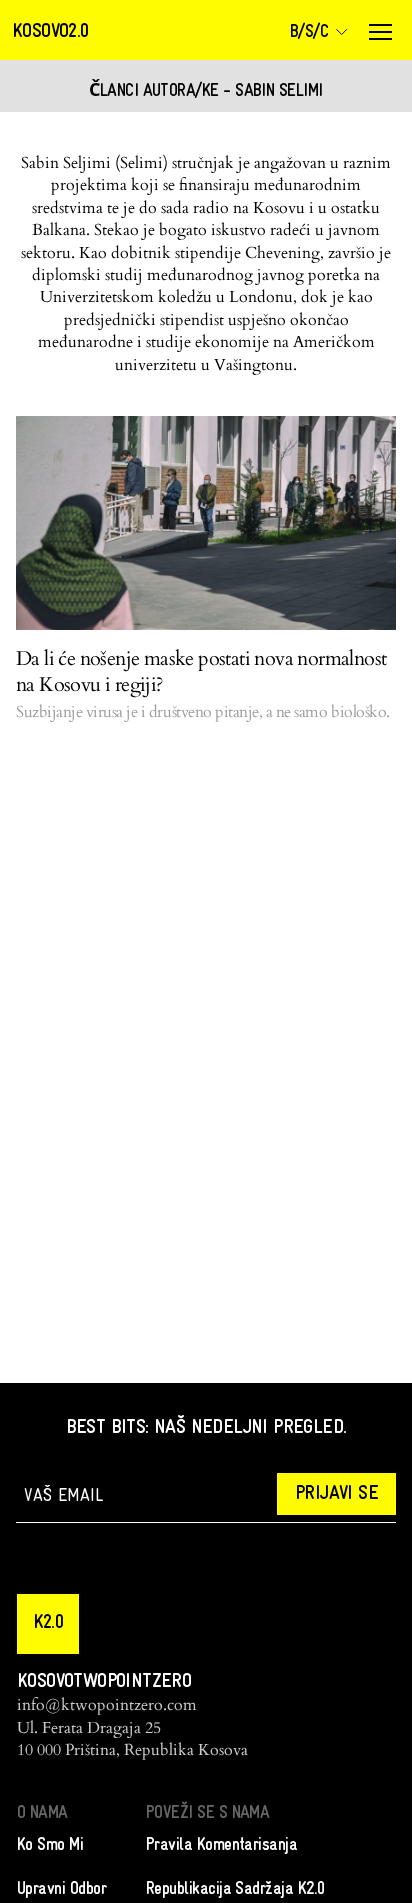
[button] (48, 1624)
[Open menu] (380, 32)
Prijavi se (336, 1494)
